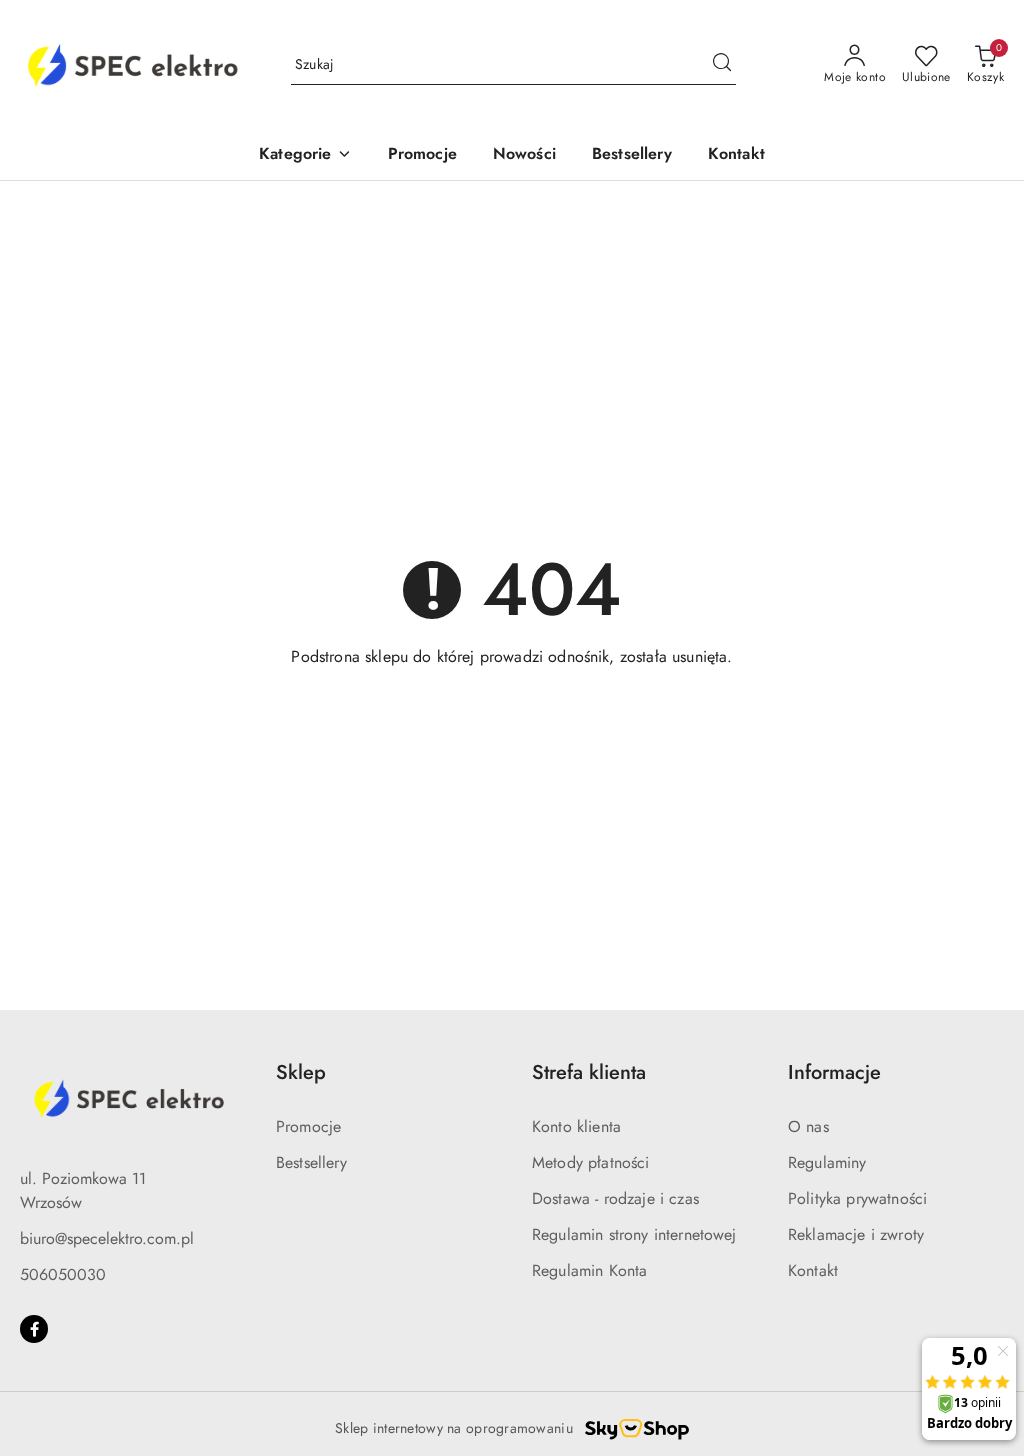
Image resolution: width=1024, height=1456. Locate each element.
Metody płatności (591, 1162)
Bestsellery (311, 1162)
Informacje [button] (834, 1072)
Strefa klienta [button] (589, 1072)
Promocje (308, 1126)
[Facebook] (34, 1329)
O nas (808, 1126)
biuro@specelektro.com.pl (107, 1238)
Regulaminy (827, 1162)
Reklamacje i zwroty (856, 1234)
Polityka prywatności (857, 1198)
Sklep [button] (301, 1072)
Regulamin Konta (589, 1270)
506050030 (63, 1274)
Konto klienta (576, 1126)
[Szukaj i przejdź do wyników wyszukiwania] (722, 65)
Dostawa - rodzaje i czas (615, 1198)
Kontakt (813, 1270)
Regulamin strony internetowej (634, 1234)
